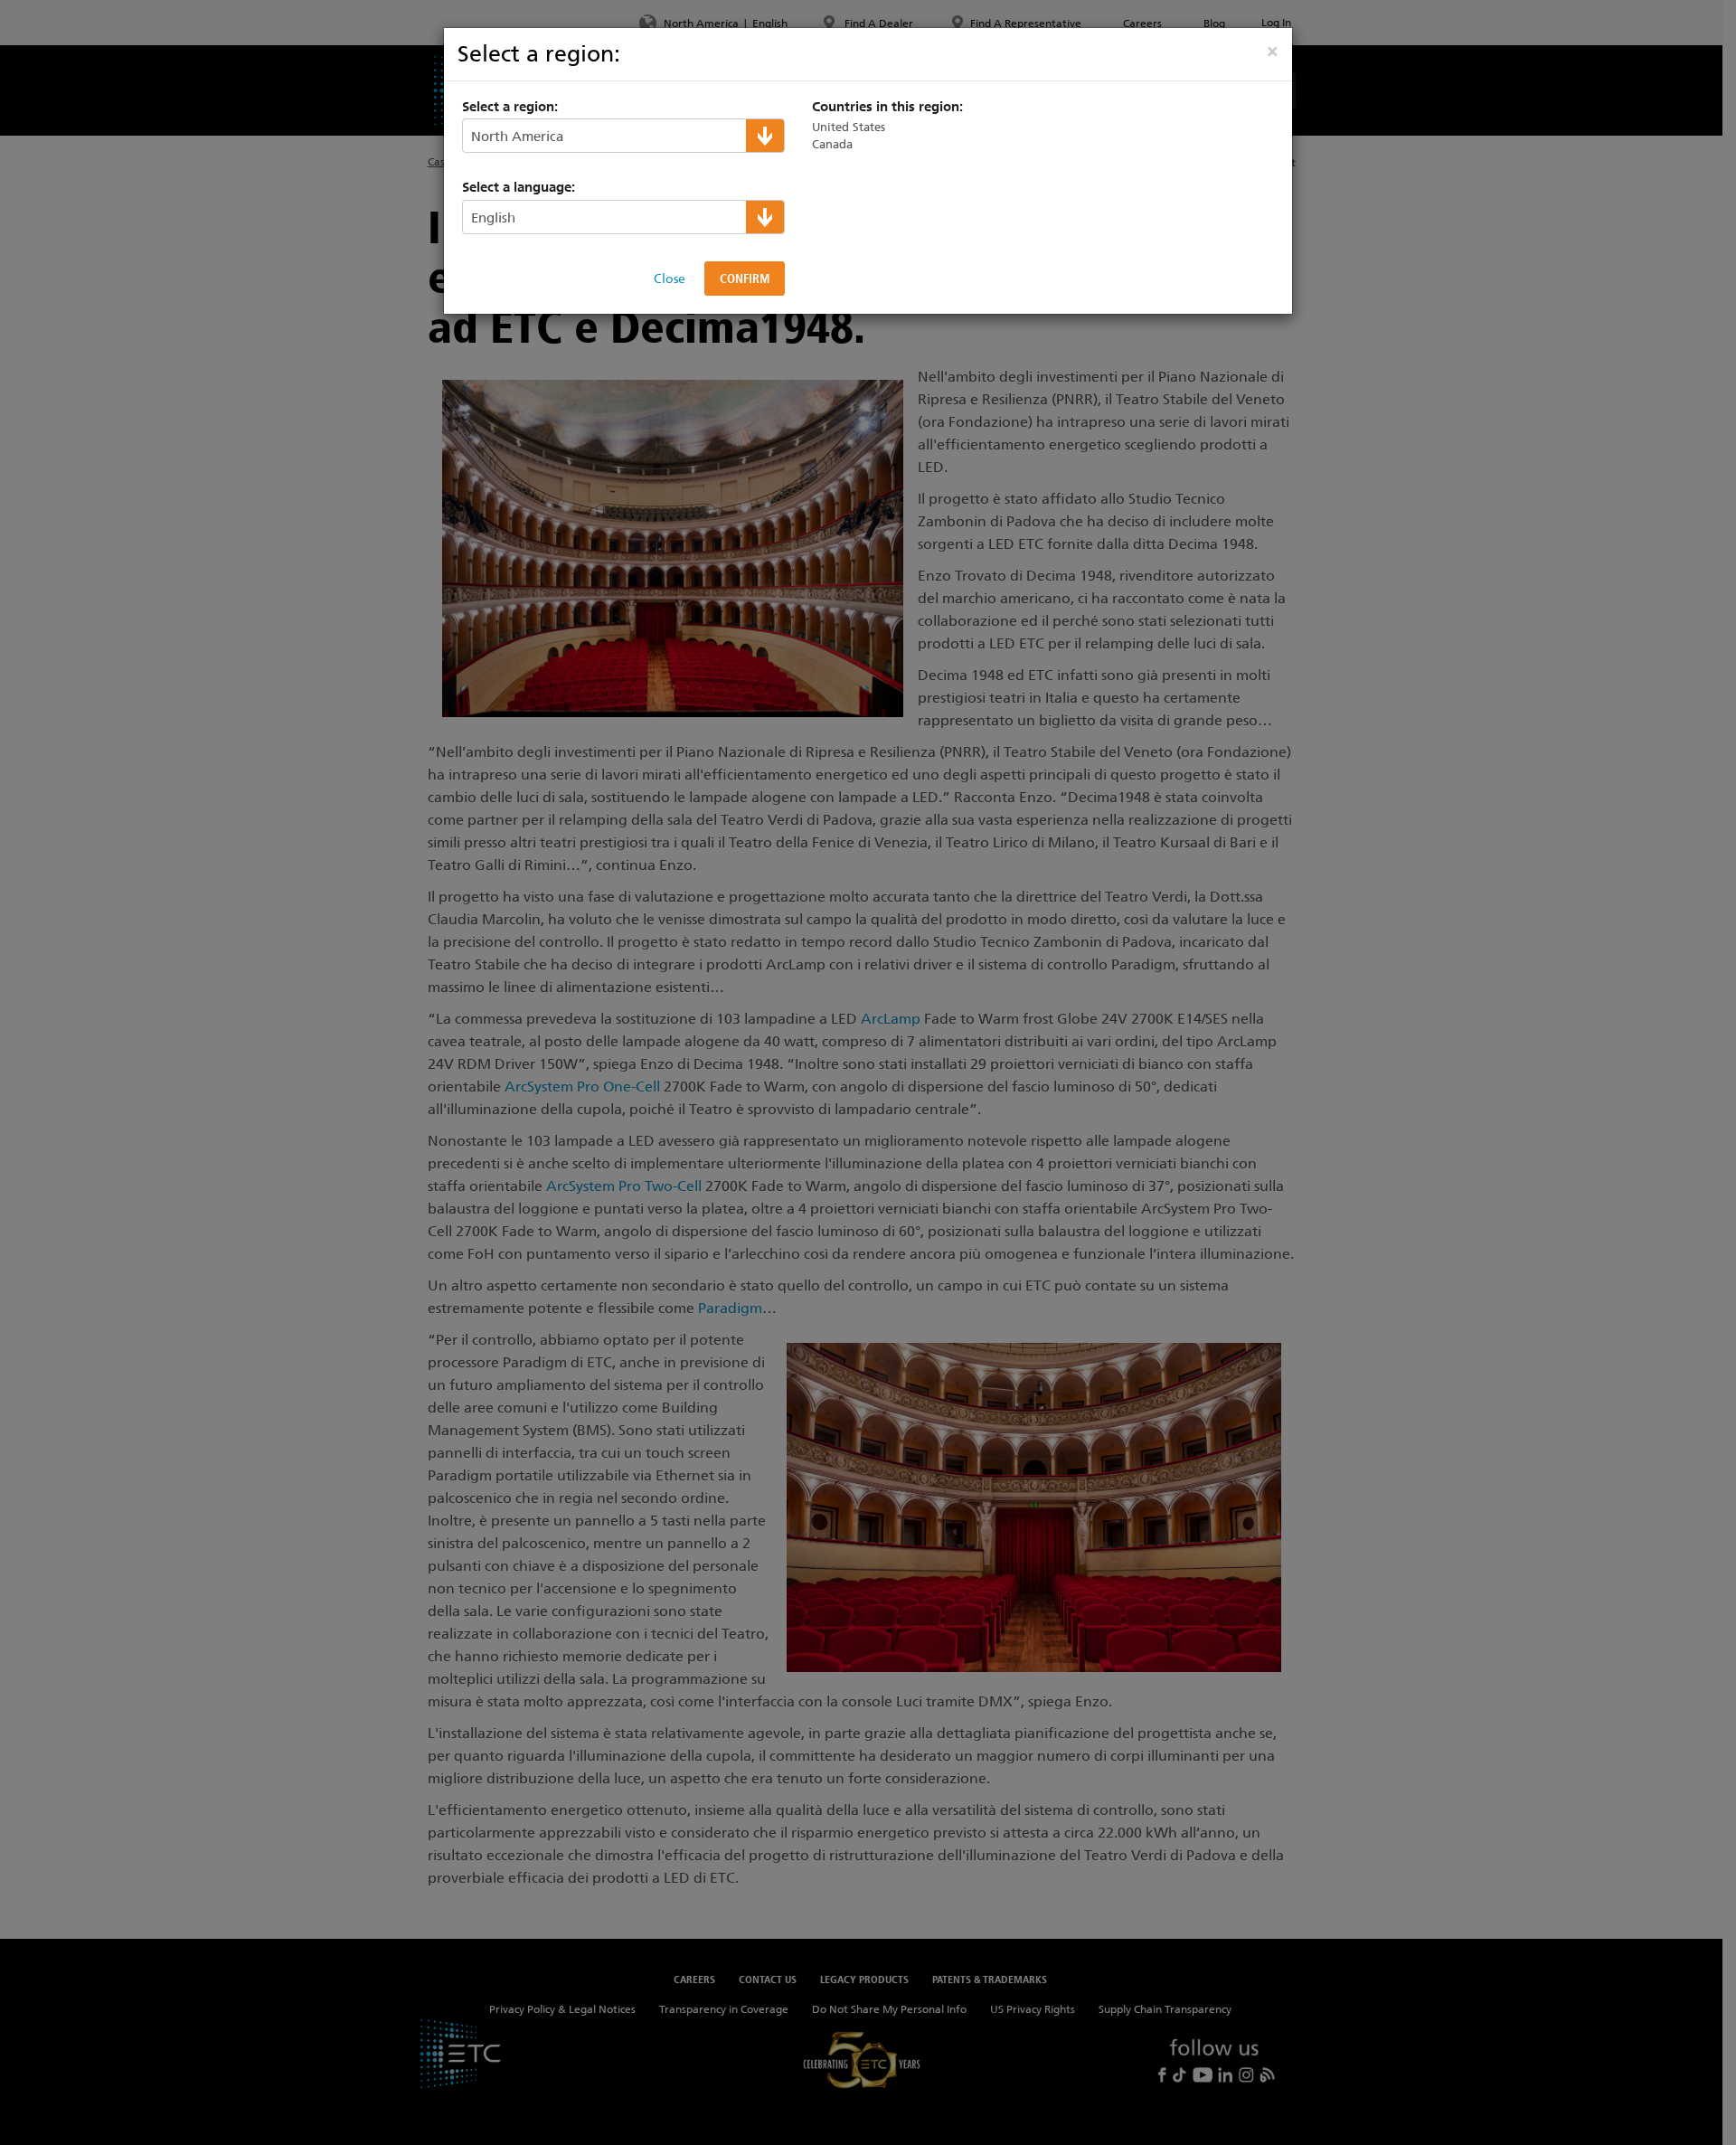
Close (670, 279)
